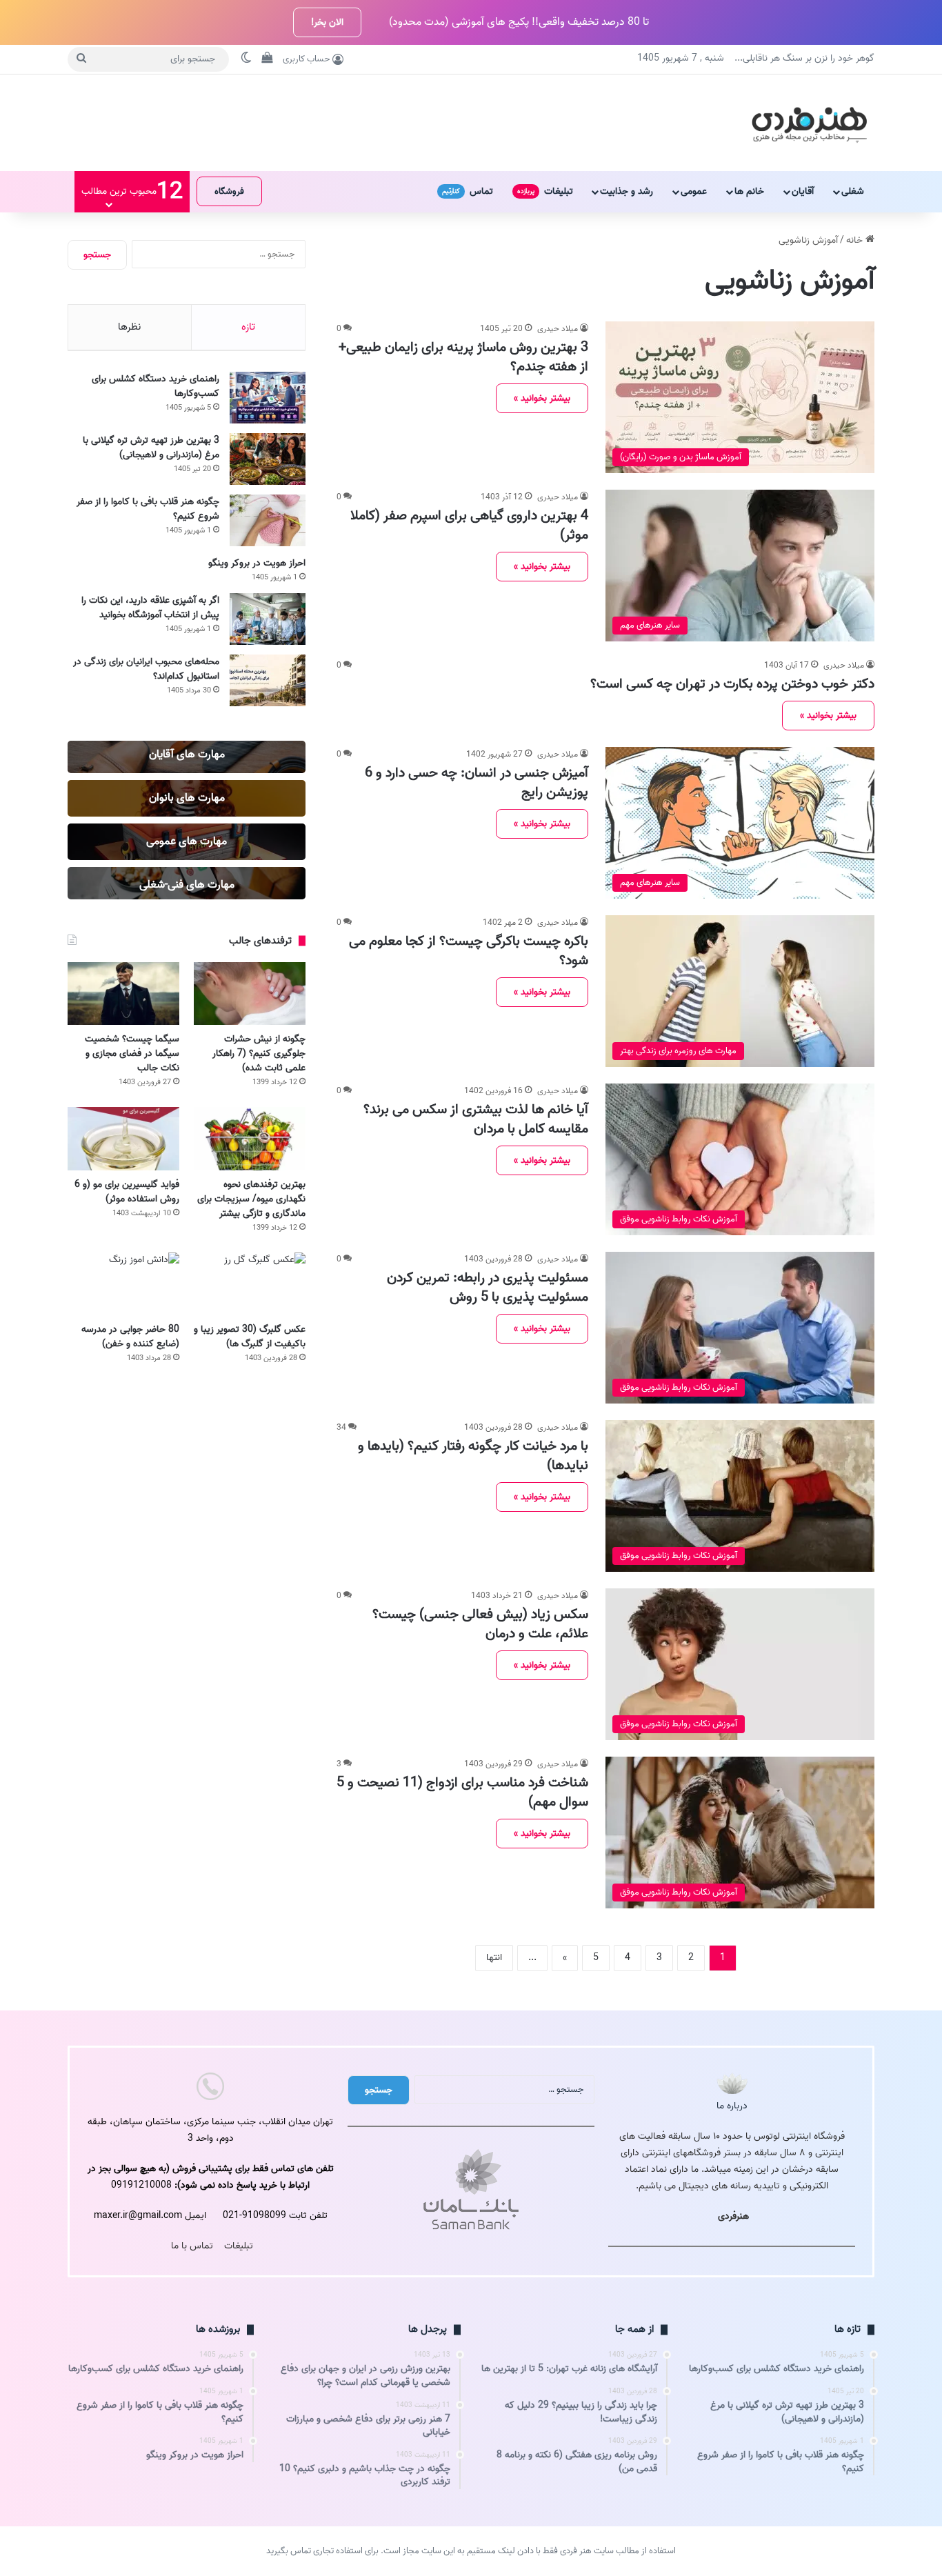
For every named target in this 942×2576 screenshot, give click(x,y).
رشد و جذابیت (627, 191)
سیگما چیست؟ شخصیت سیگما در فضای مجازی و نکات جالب (132, 1054)
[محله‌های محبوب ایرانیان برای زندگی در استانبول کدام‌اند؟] (268, 680)
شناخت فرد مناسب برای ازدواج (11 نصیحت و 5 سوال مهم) (462, 1793)
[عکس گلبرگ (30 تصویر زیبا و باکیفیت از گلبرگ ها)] (250, 1284)
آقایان (803, 191)
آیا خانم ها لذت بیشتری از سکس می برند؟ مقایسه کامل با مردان (476, 1119)
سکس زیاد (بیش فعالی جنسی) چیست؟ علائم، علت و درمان (480, 1624)
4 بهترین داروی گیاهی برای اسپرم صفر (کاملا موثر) (469, 526)
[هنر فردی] (809, 123)
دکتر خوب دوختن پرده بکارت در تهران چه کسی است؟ (732, 684)
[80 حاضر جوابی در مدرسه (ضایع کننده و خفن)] (123, 1284)
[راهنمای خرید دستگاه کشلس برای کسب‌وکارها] (268, 398)
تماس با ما (192, 2246)
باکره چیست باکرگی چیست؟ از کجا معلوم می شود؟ (469, 951)
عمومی (694, 191)
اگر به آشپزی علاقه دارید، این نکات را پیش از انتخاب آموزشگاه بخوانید (150, 608)
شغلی (853, 191)
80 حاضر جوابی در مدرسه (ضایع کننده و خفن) (130, 1337)
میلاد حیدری (558, 329)
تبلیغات (545, 191)
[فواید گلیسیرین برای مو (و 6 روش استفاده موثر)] (123, 1138)
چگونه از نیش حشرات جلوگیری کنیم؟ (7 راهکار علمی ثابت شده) (259, 1054)
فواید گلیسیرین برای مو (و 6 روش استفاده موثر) (127, 1192)
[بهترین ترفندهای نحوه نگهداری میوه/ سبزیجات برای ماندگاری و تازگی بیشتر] (250, 1138)
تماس (468, 191)
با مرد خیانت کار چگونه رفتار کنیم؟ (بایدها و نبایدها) (473, 1456)
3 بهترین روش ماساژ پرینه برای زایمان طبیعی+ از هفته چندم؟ (463, 357)
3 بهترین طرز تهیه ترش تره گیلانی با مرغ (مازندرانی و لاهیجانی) (151, 448)
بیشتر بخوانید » (542, 398)
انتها (494, 1958)
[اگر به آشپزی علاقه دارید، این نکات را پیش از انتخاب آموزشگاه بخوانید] (268, 619)
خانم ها (749, 191)
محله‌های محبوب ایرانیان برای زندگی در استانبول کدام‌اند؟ (146, 669)
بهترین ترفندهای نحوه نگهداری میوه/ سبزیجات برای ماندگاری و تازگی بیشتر (251, 1199)
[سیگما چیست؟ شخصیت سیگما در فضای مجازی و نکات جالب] (123, 994)
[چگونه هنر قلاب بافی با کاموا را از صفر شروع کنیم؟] (268, 520)
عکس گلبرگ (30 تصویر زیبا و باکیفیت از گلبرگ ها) (250, 1337)
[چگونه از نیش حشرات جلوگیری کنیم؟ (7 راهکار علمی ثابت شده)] (250, 994)
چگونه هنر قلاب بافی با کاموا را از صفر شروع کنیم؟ (148, 509)
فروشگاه (229, 191)
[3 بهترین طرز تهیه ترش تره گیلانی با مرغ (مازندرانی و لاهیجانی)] (268, 459)
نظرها (129, 327)
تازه (248, 327)
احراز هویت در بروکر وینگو (257, 563)
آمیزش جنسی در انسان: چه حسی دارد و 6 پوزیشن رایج (477, 783)
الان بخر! (327, 22)
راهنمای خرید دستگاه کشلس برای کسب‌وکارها (156, 386)
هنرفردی (733, 2216)
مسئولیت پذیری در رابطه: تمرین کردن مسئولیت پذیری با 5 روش (488, 1288)
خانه (856, 240)
